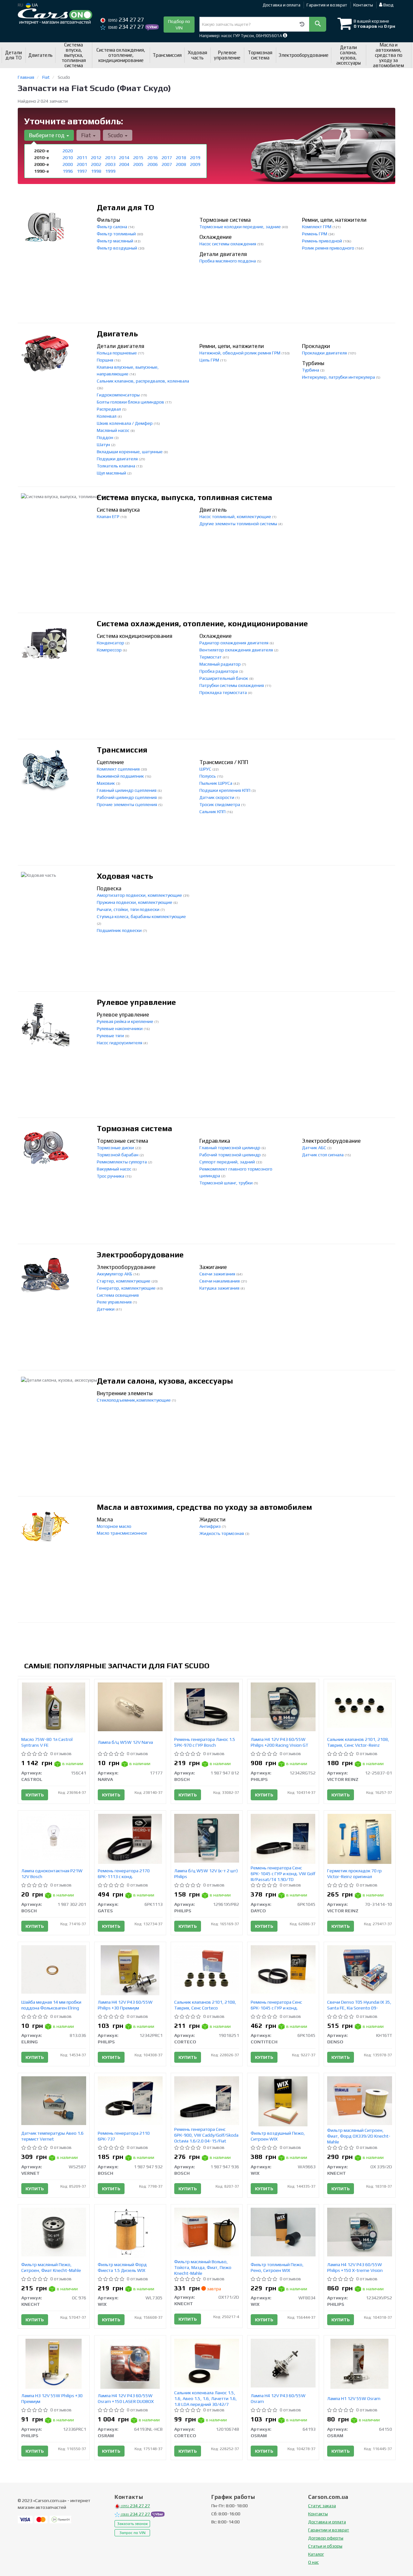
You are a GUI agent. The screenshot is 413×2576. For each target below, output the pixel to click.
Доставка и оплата (282, 5)
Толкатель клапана (116, 466)
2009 (195, 164)
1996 (68, 171)
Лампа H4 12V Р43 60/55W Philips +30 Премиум (125, 2005)
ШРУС (206, 769)
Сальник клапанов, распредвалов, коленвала (143, 381)
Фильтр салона (112, 227)
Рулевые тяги (111, 1036)
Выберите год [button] (47, 135)
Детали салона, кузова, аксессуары (165, 1381)
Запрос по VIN (132, 2533)
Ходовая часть (125, 876)
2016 (153, 158)
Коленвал (107, 416)
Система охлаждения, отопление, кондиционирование (202, 624)
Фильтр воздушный (117, 248)
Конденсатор (111, 643)
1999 (110, 171)
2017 (167, 158)
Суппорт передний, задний (228, 1162)
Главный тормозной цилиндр (230, 1148)
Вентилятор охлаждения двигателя (237, 650)
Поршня (106, 360)
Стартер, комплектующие (124, 1281)
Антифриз (211, 1526)
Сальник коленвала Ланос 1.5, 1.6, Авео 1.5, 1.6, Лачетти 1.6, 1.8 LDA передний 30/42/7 (206, 2398)
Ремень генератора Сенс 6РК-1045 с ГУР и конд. (276, 2005)
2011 (82, 158)
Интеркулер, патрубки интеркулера (339, 377)
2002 (96, 164)
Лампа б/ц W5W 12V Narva (125, 1742)
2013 (110, 158)
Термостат (211, 657)
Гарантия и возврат (327, 5)
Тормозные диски (116, 1148)
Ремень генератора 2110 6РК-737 (124, 2136)
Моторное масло (114, 1526)
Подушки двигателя (118, 459)
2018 (181, 158)
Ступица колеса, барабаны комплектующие (141, 916)
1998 (96, 171)
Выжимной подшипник (121, 776)
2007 (167, 164)
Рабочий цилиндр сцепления (127, 797)
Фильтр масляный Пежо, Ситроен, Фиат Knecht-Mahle (51, 2267)
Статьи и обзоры (325, 2546)
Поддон (106, 437)
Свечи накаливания (220, 1281)
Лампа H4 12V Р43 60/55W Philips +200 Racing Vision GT (279, 1742)
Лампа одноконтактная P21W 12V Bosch (52, 1874)
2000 (68, 164)
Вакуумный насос (115, 1169)
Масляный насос (114, 430)
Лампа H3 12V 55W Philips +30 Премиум (52, 2398)
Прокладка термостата (224, 692)
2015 (138, 158)
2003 (110, 164)
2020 (68, 151)
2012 (96, 158)
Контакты (363, 5)
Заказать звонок (132, 2524)
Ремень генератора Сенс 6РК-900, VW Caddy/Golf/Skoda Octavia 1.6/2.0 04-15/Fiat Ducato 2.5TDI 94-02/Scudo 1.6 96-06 (206, 2141)
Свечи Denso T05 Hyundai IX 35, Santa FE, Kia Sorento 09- (359, 2005)
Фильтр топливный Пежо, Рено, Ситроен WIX (277, 2267)
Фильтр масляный (116, 241)
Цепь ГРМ (210, 360)
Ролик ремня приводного (329, 248)
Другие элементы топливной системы (239, 524)
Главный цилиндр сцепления (127, 790)
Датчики (106, 1309)
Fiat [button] (87, 135)
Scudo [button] (116, 135)
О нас (313, 2562)
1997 (82, 171)
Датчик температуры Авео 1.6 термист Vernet (52, 2136)
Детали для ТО (126, 207)
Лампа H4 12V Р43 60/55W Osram (278, 2398)
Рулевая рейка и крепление (126, 1021)
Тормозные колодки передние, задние (241, 227)
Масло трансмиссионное (122, 1533)
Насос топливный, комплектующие (236, 516)
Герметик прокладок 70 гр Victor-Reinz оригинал (354, 1874)
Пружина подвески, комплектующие (135, 902)
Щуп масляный (112, 473)
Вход (388, 5)
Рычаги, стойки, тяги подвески (129, 909)
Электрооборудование (140, 1255)
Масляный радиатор (221, 664)
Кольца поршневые (117, 353)
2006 (153, 164)
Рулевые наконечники (120, 1028)
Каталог (316, 2554)
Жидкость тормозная (222, 1533)
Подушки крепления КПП (225, 790)
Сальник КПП (213, 812)
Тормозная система (135, 1128)
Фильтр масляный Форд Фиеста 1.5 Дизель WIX (122, 2267)
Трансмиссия (122, 750)
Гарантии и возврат (329, 2530)
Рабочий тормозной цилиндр (231, 1155)
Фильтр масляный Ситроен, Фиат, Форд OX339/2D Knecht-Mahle (359, 2136)
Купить (35, 1795)
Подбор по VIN (179, 25)
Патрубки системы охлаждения (232, 685)
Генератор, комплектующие (127, 1288)
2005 (138, 164)
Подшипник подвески (120, 930)
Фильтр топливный (117, 234)
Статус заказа (322, 2506)
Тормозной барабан (118, 1155)
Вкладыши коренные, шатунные (130, 452)
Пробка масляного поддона (228, 261)
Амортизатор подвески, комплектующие (140, 895)
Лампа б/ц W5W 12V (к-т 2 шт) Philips (206, 1874)
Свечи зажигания (218, 1274)
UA (34, 5)
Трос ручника (111, 1176)
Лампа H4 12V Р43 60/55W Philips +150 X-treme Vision (355, 2267)
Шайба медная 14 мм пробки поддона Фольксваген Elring (51, 2005)
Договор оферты (326, 2538)
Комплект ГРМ (317, 227)
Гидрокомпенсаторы (119, 395)
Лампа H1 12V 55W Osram (354, 2398)
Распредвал (109, 409)
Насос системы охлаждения (228, 244)
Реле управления (115, 1302)
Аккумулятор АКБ (115, 1274)
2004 (124, 164)
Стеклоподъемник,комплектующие (134, 1400)
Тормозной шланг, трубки (227, 1183)
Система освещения (118, 1295)
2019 (195, 158)
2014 (124, 158)
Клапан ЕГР (109, 516)
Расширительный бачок (224, 678)
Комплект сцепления (119, 769)
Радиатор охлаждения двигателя (234, 643)
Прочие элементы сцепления (127, 804)
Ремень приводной (322, 241)
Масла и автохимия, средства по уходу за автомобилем (204, 1507)
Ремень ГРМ (315, 234)
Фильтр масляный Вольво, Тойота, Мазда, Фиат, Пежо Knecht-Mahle (203, 2267)
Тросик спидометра (220, 804)
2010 (68, 158)
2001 (82, 164)
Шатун (104, 445)
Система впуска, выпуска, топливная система (185, 497)
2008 (181, 164)
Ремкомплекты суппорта (122, 1162)
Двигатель (117, 334)
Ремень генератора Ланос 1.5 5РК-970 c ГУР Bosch (205, 1742)
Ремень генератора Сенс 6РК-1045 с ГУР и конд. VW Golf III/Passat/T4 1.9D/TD (283, 1874)
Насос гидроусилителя (120, 1043)
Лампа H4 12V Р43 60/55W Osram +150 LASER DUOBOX (126, 2398)
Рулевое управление (136, 1002)
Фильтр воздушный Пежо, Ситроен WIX (278, 2136)
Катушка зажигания (220, 1288)
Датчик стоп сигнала (323, 1155)
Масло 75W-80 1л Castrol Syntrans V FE (47, 1742)
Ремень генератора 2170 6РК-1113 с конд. (124, 1874)
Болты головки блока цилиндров (131, 402)
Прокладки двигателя (325, 353)
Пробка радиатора (219, 671)
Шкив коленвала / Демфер (125, 423)
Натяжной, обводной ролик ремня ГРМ (240, 353)
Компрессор (110, 650)
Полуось (208, 776)
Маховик (106, 783)
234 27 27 (126, 20)
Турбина (311, 370)
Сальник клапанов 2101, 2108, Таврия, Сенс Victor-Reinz (358, 1742)
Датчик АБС (315, 1148)
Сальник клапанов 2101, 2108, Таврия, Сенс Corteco (205, 2005)
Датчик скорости (217, 797)
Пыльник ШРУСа (216, 783)
